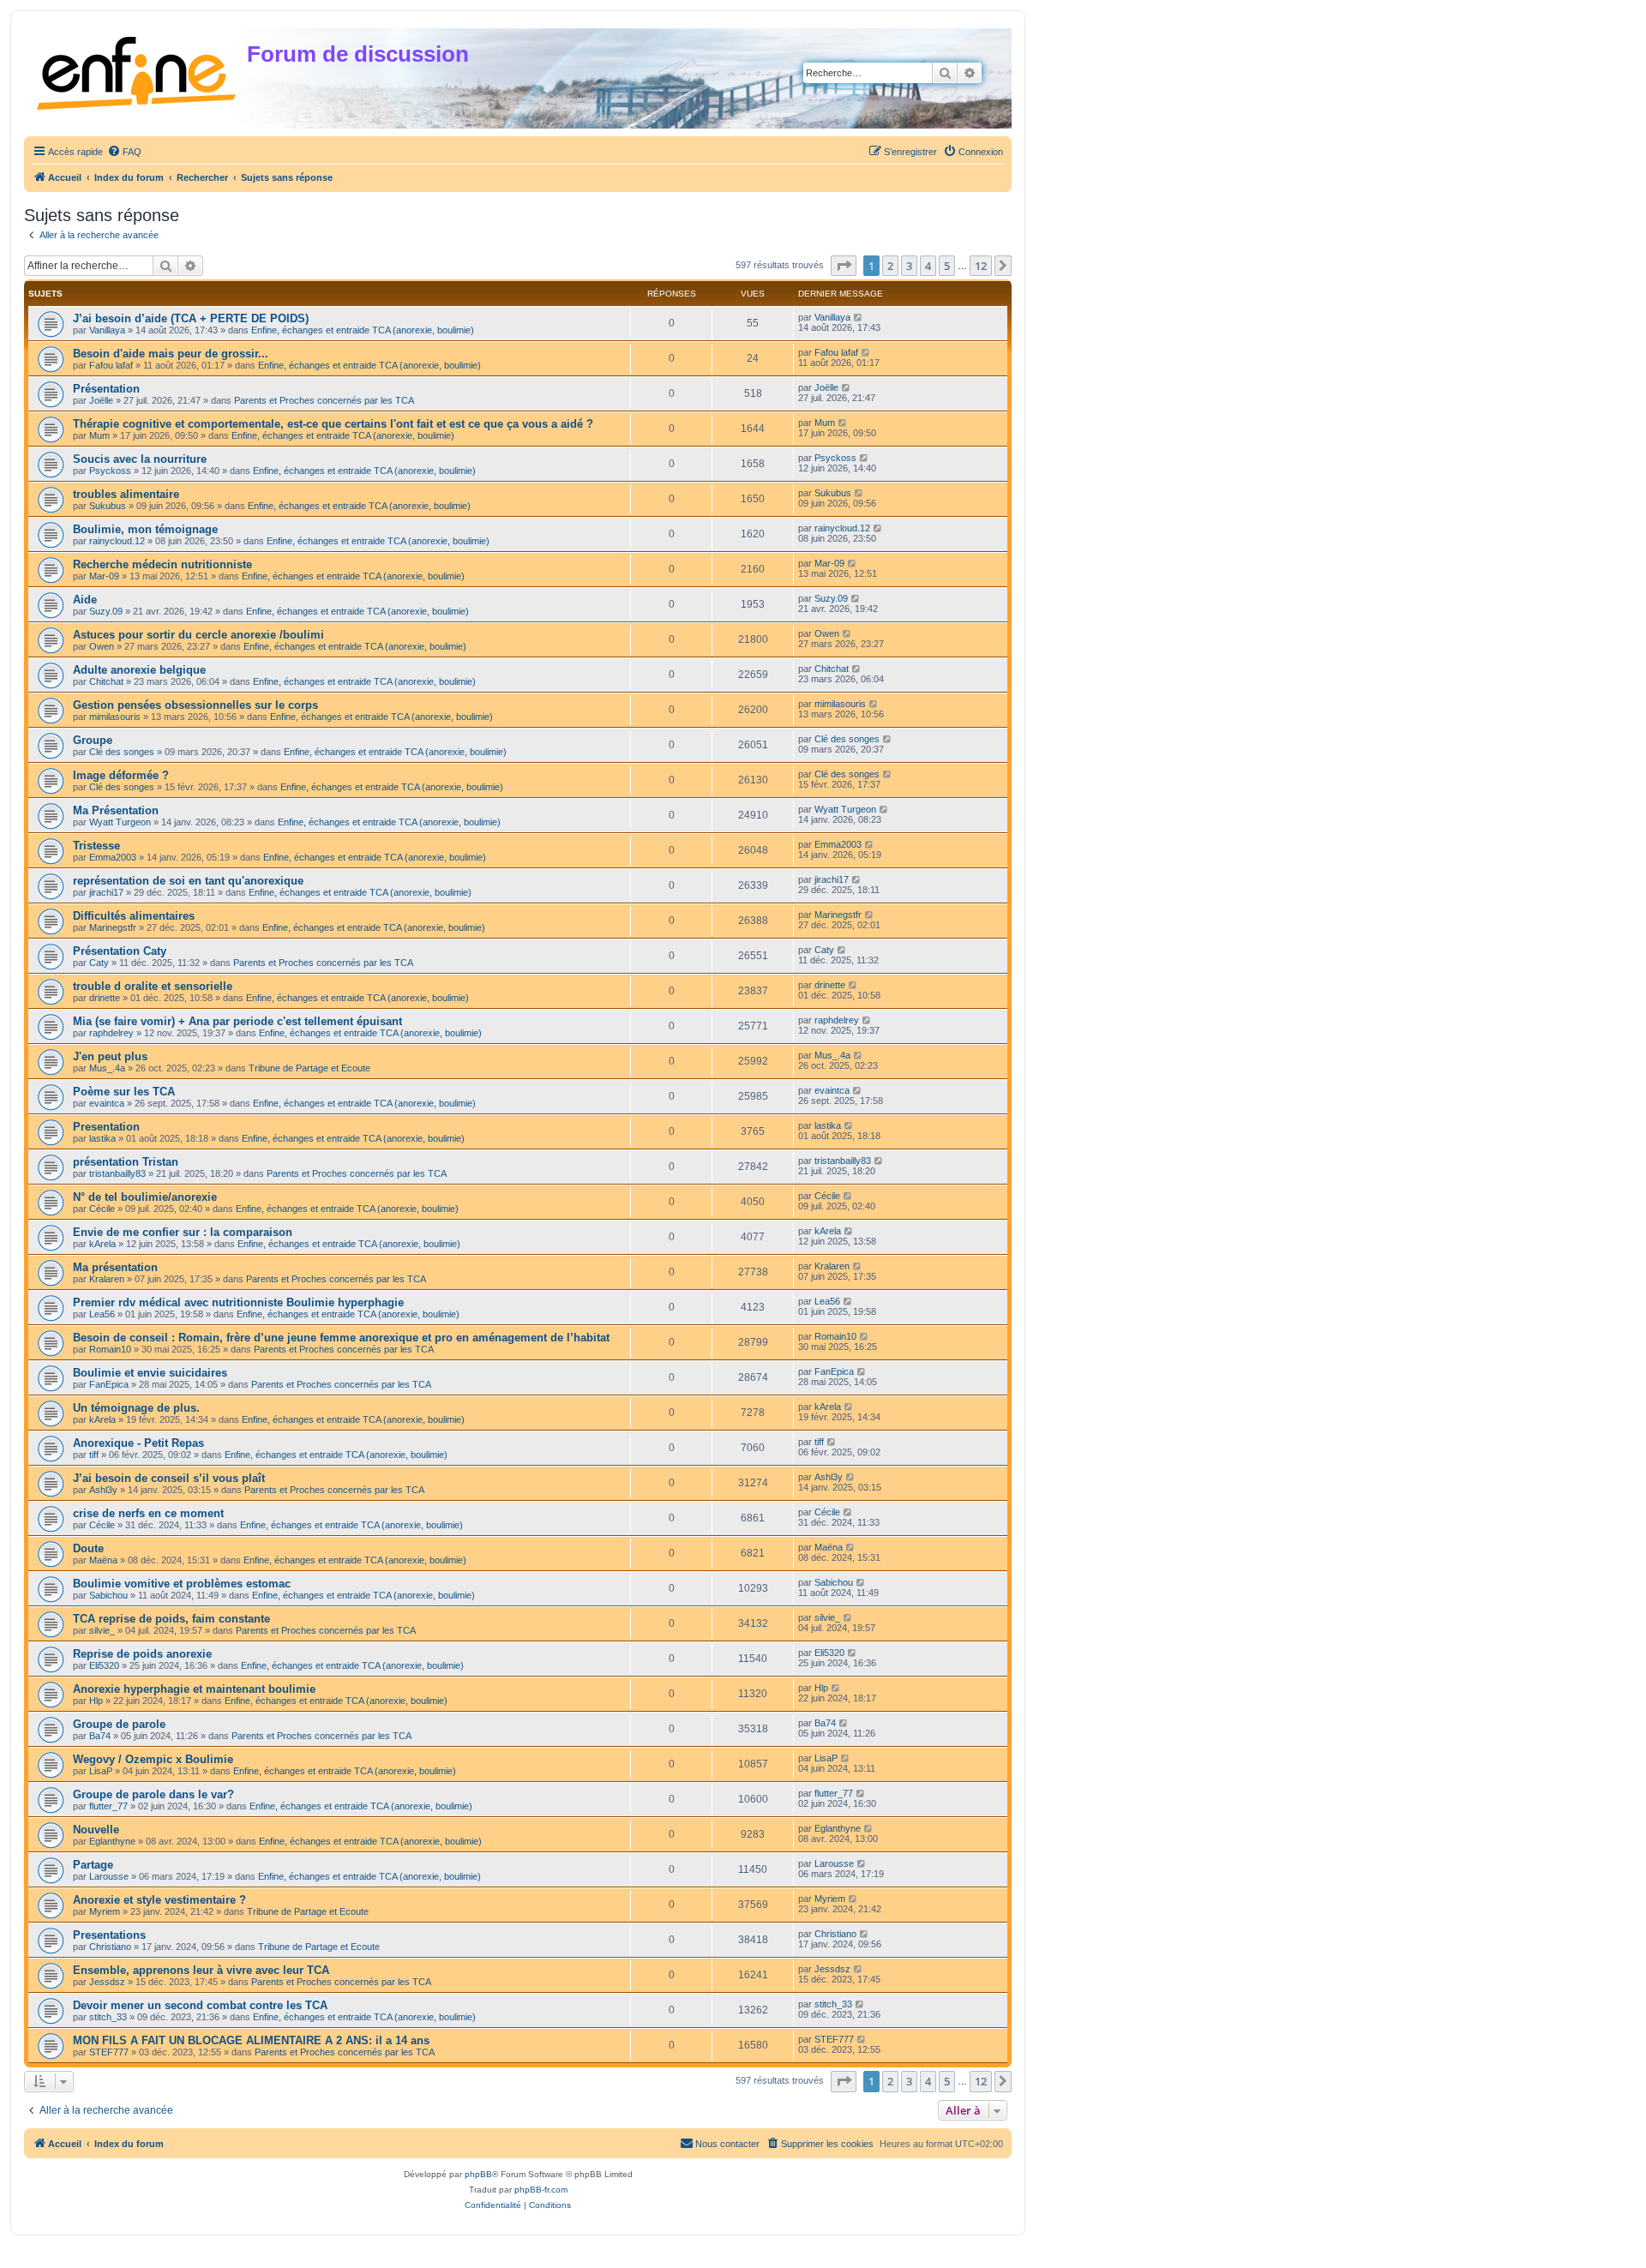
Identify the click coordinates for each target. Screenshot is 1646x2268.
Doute (88, 1548)
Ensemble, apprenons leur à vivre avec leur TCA (201, 1970)
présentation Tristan (126, 1162)
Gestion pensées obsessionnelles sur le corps (195, 705)
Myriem (105, 1911)
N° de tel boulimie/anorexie (145, 1197)
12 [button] (981, 266)
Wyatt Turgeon (120, 822)
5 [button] (947, 266)
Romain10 (110, 1349)
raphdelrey (111, 1033)
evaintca (107, 1103)
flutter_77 (108, 1806)
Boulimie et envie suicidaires (150, 1373)
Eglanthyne (112, 1841)
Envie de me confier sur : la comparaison (183, 1232)
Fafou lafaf (111, 365)
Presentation (106, 1127)
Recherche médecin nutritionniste (162, 564)
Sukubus (108, 506)
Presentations (109, 1935)
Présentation (106, 389)
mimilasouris (115, 717)
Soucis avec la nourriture (140, 459)
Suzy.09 (106, 611)
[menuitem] (124, 152)
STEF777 (109, 2052)
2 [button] (890, 266)
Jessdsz (107, 1982)
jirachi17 (106, 892)
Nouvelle (96, 1830)
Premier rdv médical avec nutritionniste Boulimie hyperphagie (238, 1302)
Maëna (103, 1560)
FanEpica (109, 1384)
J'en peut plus (110, 1056)
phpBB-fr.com (541, 2190)
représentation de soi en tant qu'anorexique (188, 881)
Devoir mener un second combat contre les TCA (200, 2005)
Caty (99, 963)
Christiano (110, 1947)
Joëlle (101, 400)
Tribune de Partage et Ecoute (309, 1068)
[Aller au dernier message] (859, 317)
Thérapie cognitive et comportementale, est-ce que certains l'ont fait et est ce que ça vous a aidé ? (333, 424)
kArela (102, 1244)
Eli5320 (104, 1665)
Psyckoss (110, 471)
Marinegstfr (113, 927)
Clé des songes (122, 752)
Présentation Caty (120, 951)
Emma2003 (113, 857)
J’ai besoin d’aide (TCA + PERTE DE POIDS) (191, 318)
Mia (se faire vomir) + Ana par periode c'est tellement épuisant (237, 1021)
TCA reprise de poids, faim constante (171, 1619)
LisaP (101, 1771)
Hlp (96, 1701)
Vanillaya (107, 330)
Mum (99, 435)
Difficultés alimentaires (134, 916)
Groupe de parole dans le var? (153, 1794)
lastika (102, 1138)
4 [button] (928, 266)
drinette (105, 998)
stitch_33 (108, 2017)
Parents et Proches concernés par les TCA (324, 400)
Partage (93, 1865)
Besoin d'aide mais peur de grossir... (171, 354)
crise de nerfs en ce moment (148, 1513)
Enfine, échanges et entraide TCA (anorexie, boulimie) (363, 330)
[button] (844, 266)
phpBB (478, 2174)
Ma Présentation (116, 810)
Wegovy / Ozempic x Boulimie (153, 1759)
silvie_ (102, 1630)
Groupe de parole (119, 1724)
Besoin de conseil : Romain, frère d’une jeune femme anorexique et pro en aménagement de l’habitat (341, 1338)
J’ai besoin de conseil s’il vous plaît (169, 1478)
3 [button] (909, 266)
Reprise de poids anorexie (142, 1654)
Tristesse (96, 846)
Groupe (93, 740)
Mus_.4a (107, 1068)
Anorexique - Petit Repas (138, 1443)
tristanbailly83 (117, 1173)
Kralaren (107, 1279)
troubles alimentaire (126, 494)
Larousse (109, 1876)
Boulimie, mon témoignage (145, 529)
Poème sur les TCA (124, 1092)
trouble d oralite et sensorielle (153, 986)
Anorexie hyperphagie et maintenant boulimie (194, 1689)
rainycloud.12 (117, 541)
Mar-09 (104, 576)
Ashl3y (103, 1490)
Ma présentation (115, 1267)
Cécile (102, 1209)
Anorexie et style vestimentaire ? (159, 1900)
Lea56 (102, 1314)
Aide (85, 600)
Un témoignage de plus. (136, 1408)
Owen (102, 646)
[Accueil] (138, 70)
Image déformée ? (121, 775)
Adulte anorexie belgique (139, 670)
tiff (94, 1455)
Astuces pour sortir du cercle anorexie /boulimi (198, 635)
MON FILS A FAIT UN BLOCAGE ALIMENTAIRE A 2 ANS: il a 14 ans (251, 2040)
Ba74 (100, 1736)
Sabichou (108, 1595)
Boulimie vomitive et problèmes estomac (182, 1584)
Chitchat (106, 681)
